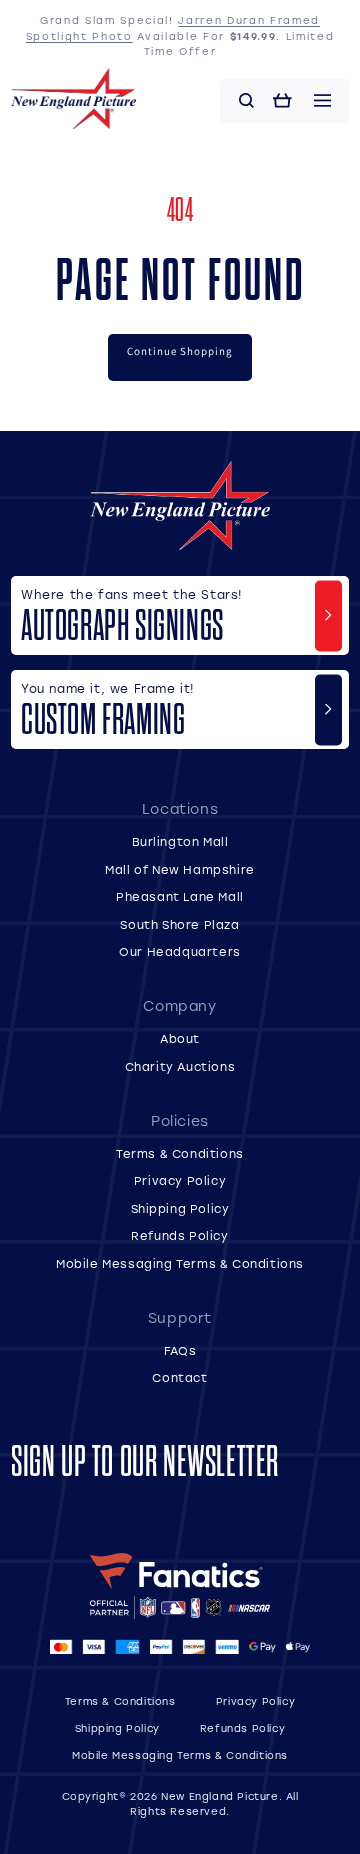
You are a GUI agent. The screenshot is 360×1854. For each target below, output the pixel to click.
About (180, 1038)
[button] (247, 101)
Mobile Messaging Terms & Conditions (180, 1263)
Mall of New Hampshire (180, 869)
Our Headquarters (180, 951)
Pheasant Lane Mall (180, 896)
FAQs (180, 1350)
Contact (179, 1377)
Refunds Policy (179, 1235)
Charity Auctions (180, 1066)
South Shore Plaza (179, 924)
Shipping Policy (180, 1208)
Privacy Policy (180, 1180)
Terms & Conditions (180, 1153)
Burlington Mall (180, 841)
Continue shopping (180, 351)
